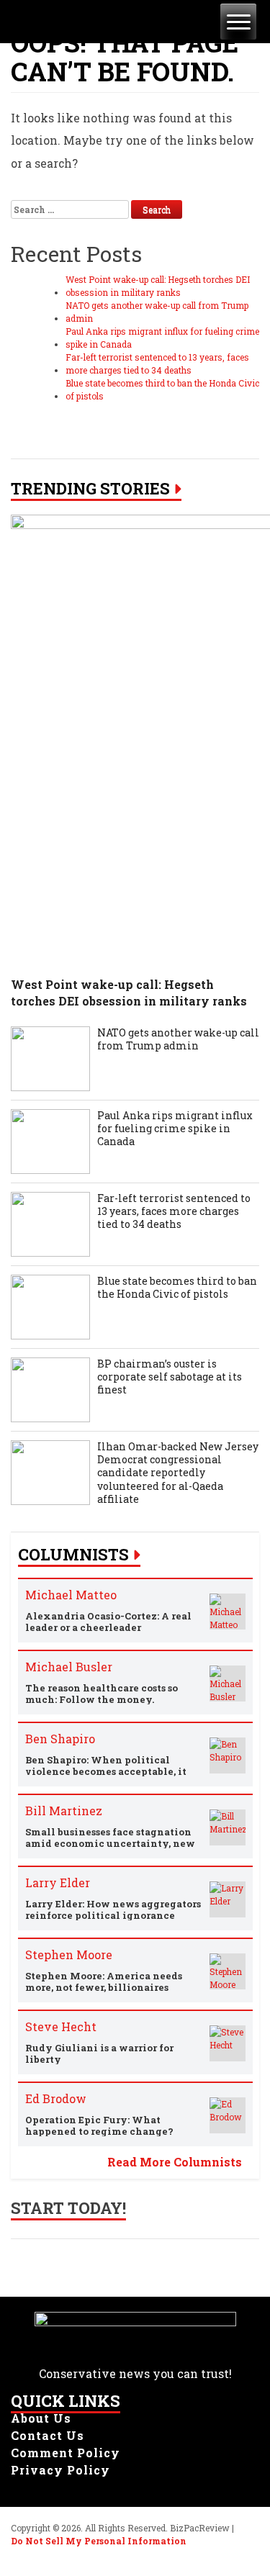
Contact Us (48, 2435)
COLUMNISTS (73, 1555)
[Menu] (238, 22)
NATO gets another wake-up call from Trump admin (157, 312)
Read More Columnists (175, 2162)
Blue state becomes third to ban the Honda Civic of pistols (162, 389)
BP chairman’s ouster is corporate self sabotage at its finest (170, 1377)
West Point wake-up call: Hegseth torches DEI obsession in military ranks (158, 286)
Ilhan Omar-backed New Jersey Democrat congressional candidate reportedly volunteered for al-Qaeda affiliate (178, 1473)
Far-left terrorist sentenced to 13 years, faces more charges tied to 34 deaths (157, 363)
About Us (41, 2418)
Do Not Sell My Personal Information (99, 2541)
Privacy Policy (60, 2470)
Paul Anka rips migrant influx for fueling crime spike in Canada (162, 338)
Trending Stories (90, 489)
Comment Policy (66, 2453)
